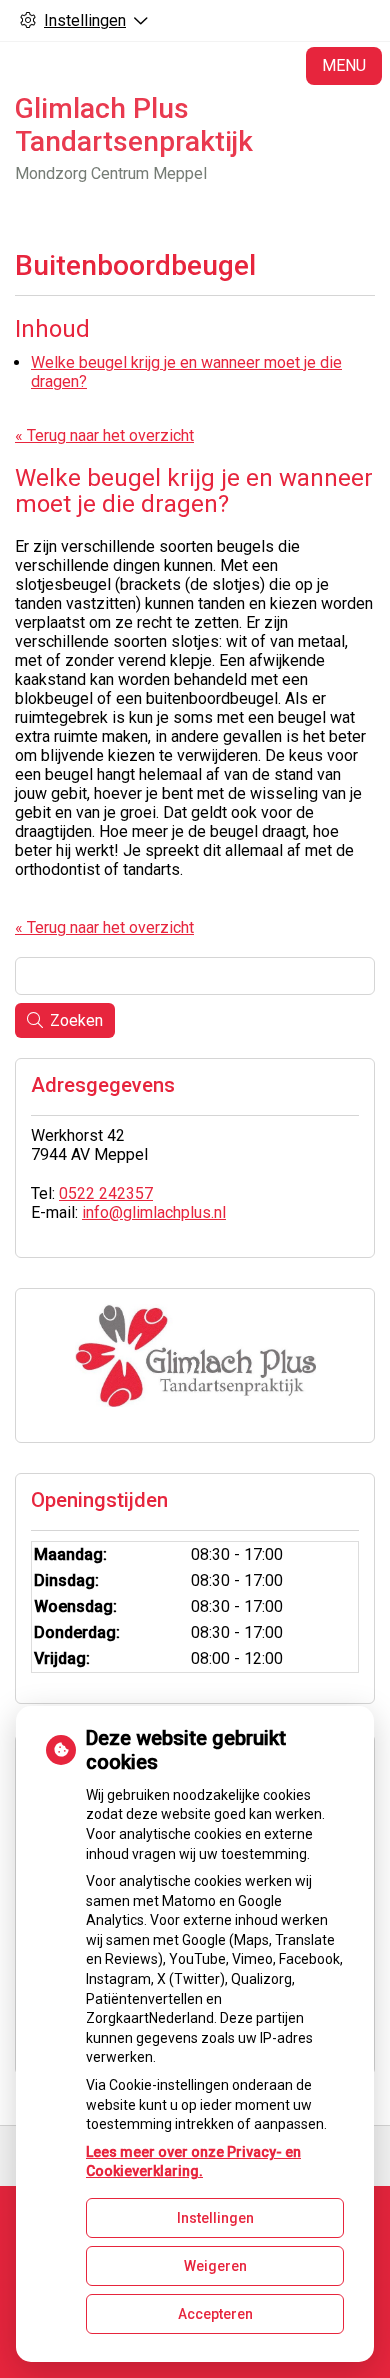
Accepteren (215, 2314)
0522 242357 (106, 1193)
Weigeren (215, 2266)
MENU (344, 65)
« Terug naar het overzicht (104, 435)
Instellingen (215, 2218)
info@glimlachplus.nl (154, 1212)
